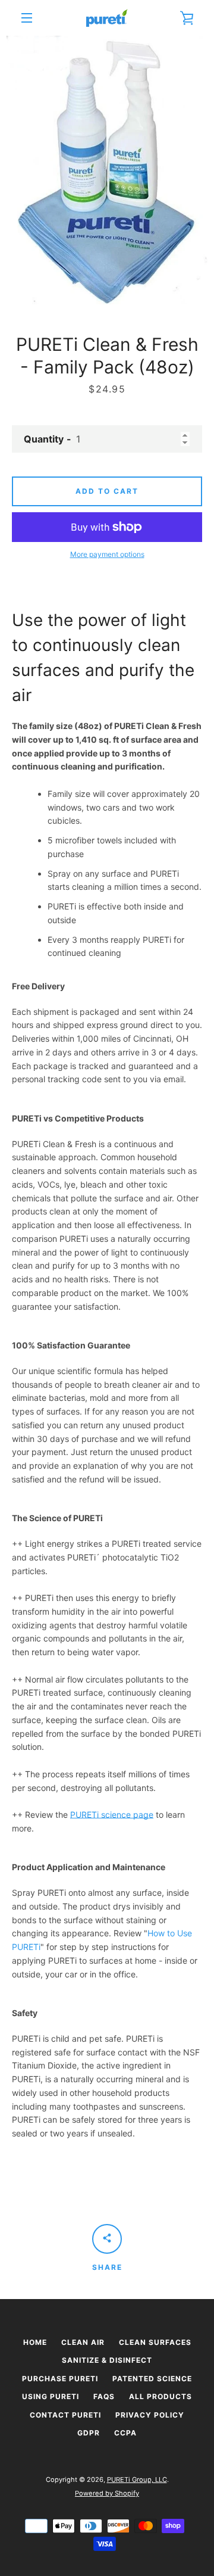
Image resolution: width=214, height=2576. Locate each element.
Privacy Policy (150, 2415)
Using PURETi (51, 2396)
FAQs (104, 2396)
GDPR (89, 2433)
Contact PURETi (65, 2415)
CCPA (125, 2433)
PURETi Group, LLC (137, 2480)
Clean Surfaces (155, 2342)
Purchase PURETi (60, 2379)
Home (35, 2342)
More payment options (107, 554)
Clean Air (83, 2342)
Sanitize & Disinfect (107, 2360)
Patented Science (152, 2379)
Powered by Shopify (107, 2493)
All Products (160, 2396)
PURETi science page (112, 1815)
